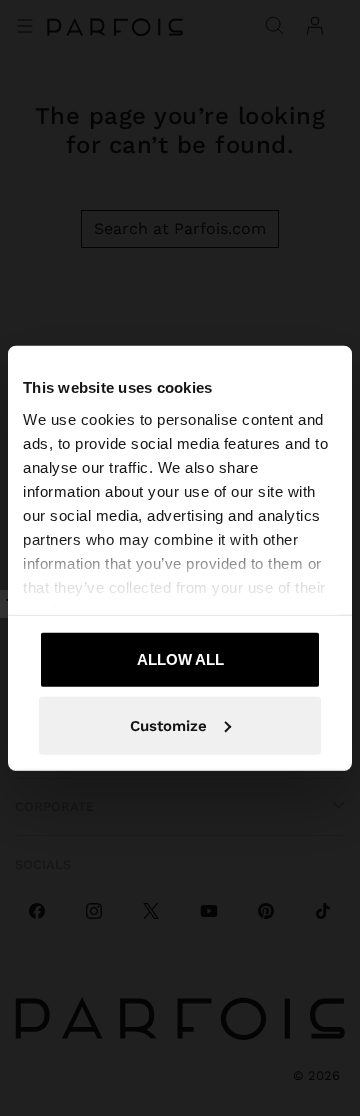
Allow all (180, 659)
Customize (168, 725)
